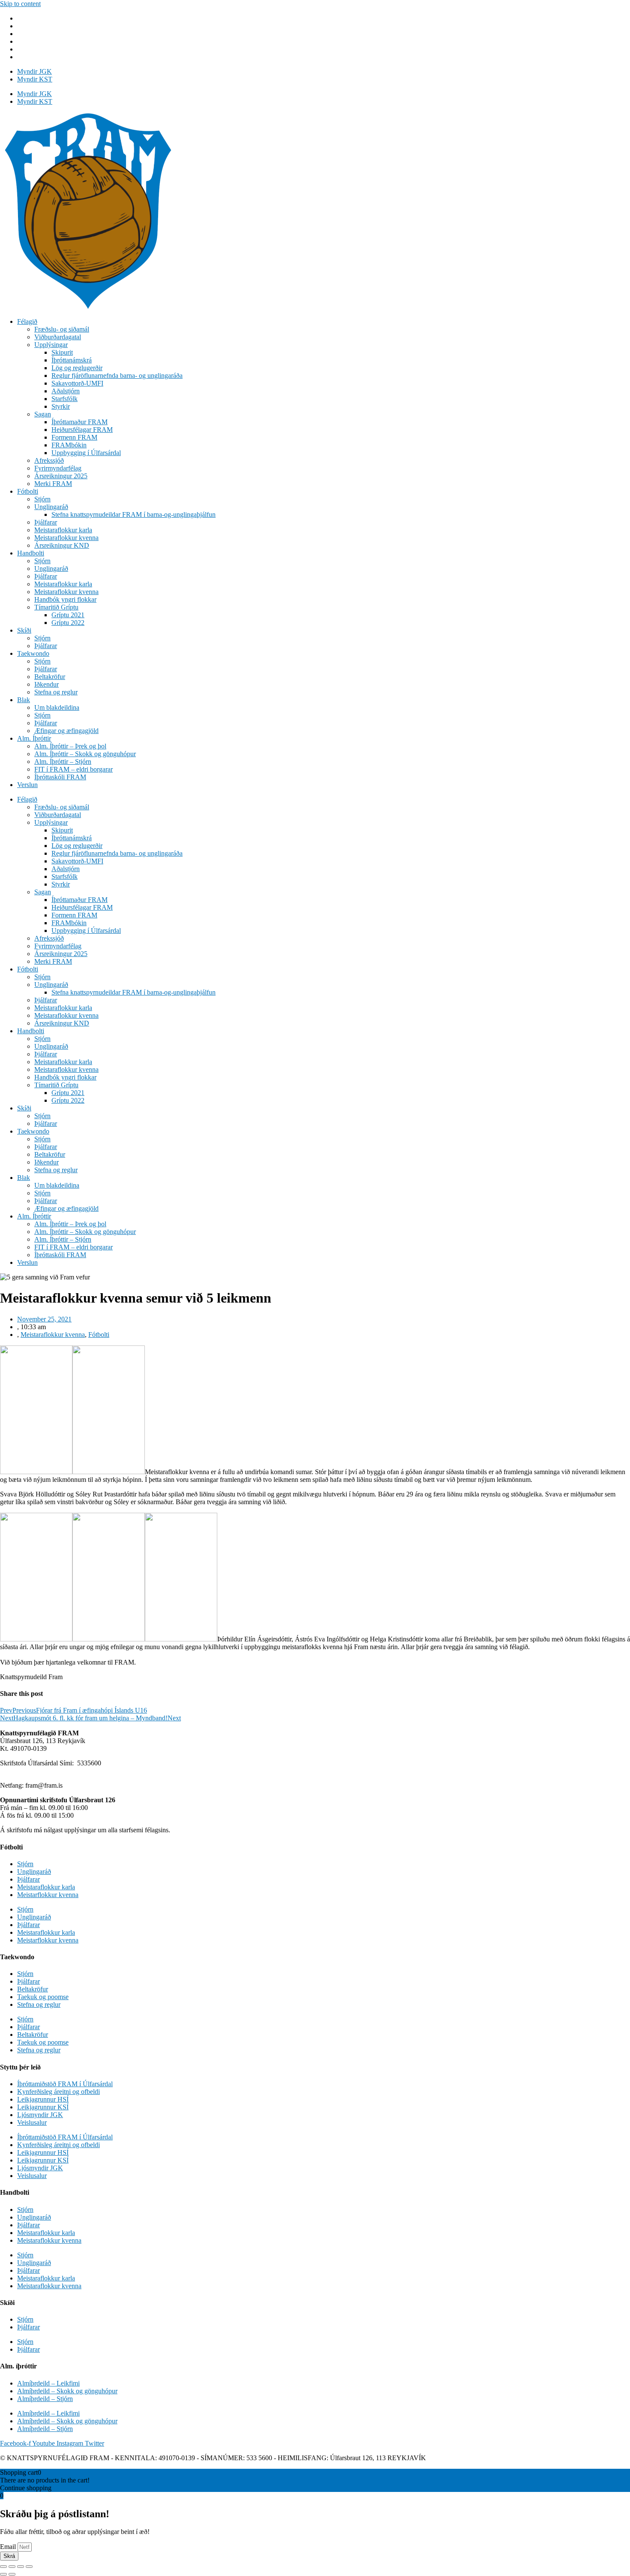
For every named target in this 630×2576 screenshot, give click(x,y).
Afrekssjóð (49, 460)
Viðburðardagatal (58, 337)
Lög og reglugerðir (77, 368)
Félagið (27, 321)
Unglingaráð (51, 507)
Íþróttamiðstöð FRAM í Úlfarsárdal (65, 2084)
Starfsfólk (64, 399)
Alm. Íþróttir (34, 738)
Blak (24, 700)
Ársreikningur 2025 (61, 476)
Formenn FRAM (74, 437)
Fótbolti (28, 491)
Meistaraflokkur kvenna (66, 538)
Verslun (27, 785)
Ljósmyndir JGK (40, 2115)
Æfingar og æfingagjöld (66, 731)
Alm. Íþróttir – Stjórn (63, 762)
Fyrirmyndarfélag (58, 468)
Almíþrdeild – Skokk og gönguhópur (67, 2391)
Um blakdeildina (57, 707)
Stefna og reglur (56, 692)
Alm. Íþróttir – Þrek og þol (70, 746)
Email (9, 2547)
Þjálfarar (46, 522)
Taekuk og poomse (43, 1997)
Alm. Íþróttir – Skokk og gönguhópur (85, 754)
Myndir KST (35, 79)
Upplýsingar (51, 345)
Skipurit (62, 352)
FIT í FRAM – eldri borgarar (73, 769)
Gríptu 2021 (68, 615)
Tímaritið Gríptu (56, 607)
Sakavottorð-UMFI (77, 383)
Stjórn (42, 499)
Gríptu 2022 (68, 623)
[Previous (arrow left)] (3, 2574)
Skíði (24, 630)
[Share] (12, 2567)
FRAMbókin (69, 445)
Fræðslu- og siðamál (62, 329)
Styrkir (61, 406)
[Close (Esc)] (3, 2567)
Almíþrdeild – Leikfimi (48, 2383)
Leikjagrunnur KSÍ (43, 2107)
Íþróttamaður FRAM (79, 422)
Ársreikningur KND (62, 545)
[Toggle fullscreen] (21, 2567)
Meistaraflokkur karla (63, 530)
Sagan (43, 414)
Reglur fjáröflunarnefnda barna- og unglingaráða (117, 376)
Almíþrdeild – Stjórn (45, 2399)
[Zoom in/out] (29, 2567)
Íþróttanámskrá (72, 360)
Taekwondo (33, 653)
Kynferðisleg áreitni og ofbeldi (58, 2092)
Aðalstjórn (66, 391)
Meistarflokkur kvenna (48, 1895)
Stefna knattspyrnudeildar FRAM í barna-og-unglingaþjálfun (133, 514)
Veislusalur (32, 2122)
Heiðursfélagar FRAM (82, 430)
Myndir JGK (34, 71)
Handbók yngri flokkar (65, 599)
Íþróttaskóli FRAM (60, 777)
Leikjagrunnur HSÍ (43, 2099)
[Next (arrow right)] (12, 2574)
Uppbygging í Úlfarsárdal (86, 453)
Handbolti (31, 553)
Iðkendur (46, 684)
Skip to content (20, 4)
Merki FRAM (53, 484)
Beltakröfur (50, 677)
